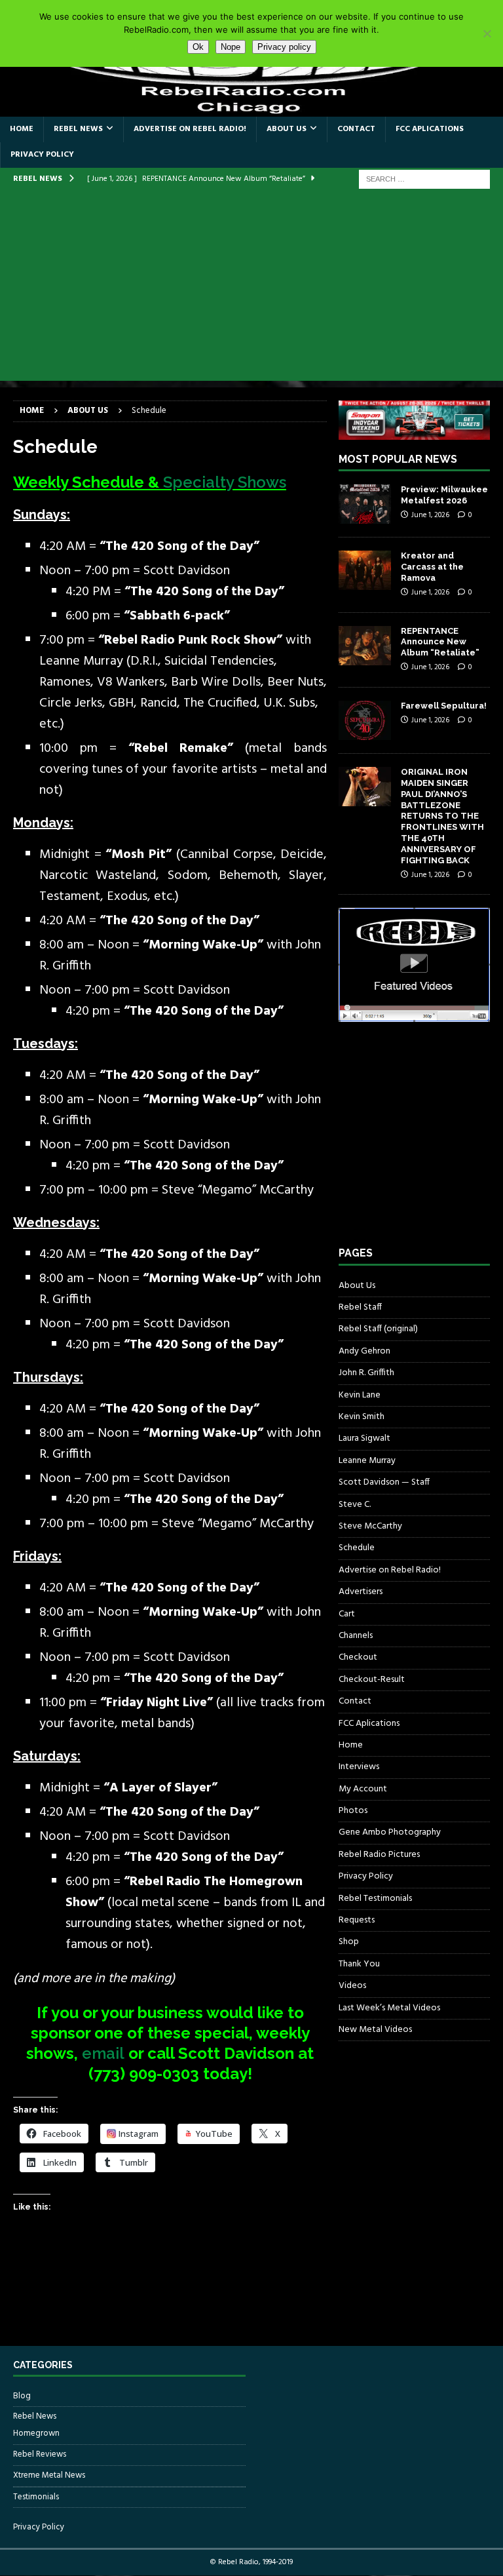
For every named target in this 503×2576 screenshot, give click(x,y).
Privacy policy (284, 47)
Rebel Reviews (40, 2454)
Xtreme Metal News (49, 2475)
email (103, 2053)
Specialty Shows (225, 482)
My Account (363, 1789)
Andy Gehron (364, 1351)
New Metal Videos (375, 2030)
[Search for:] (424, 179)
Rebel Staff (360, 1307)
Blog (22, 2396)
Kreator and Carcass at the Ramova (432, 567)
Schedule (357, 1548)
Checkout (358, 1657)
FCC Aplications (430, 129)
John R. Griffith (366, 1373)
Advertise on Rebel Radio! (190, 129)
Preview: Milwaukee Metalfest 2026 (444, 495)
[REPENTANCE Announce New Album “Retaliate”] (365, 646)
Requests (357, 1920)
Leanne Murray (367, 1461)
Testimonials (36, 2497)
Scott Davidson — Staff (384, 1482)
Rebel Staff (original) (378, 1329)
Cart (347, 1614)
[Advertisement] (251, 289)
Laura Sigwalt (364, 1438)
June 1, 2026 (430, 515)
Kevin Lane (360, 1395)
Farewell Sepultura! (444, 706)
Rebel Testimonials (375, 1899)
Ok (198, 47)
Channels (356, 1636)
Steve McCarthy (370, 1526)
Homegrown (36, 2434)
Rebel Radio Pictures (379, 1855)
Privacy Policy (42, 155)
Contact (356, 129)
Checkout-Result (372, 1680)
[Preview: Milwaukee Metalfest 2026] (365, 504)
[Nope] (487, 33)
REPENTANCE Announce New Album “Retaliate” (440, 642)
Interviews (359, 1767)
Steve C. (355, 1505)
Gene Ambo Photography (390, 1832)
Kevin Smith (362, 1417)
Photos (353, 1811)
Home (22, 129)
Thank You (359, 1964)
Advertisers (361, 1592)
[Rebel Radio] (251, 108)
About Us (287, 129)
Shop (349, 1942)
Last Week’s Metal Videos (389, 2008)
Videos (352, 1986)
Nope (231, 47)
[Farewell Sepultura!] (365, 720)
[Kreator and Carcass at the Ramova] (365, 570)
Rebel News (78, 129)
